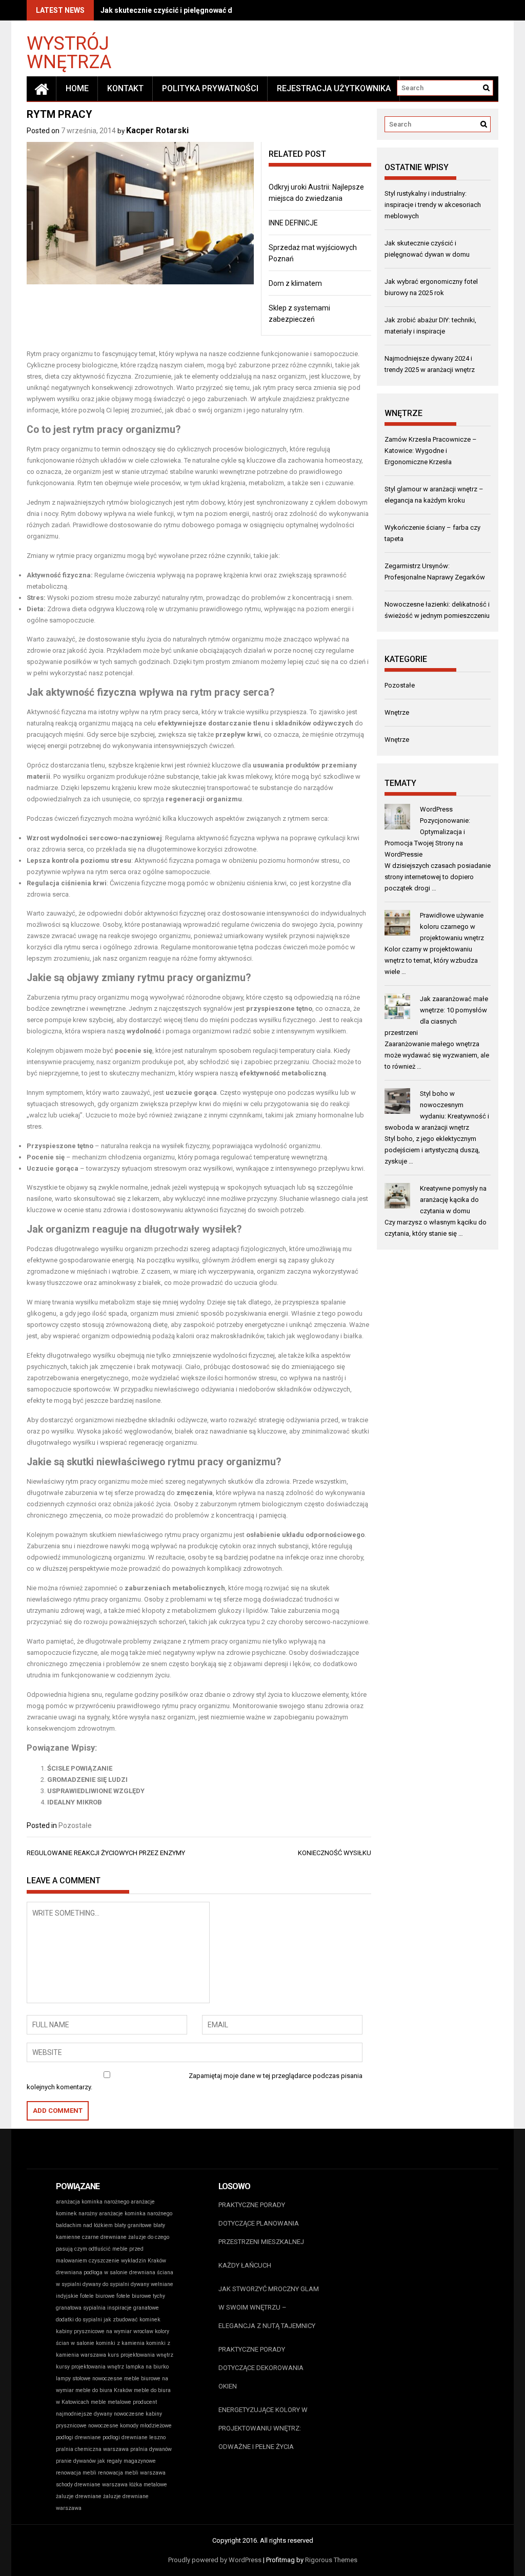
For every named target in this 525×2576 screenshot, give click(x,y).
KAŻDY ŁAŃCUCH (245, 2265)
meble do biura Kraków (104, 2390)
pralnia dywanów (151, 2449)
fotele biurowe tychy (141, 2296)
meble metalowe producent (124, 2402)
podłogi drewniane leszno (134, 2437)
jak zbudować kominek (132, 2320)
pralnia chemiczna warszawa (92, 2449)
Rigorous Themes (331, 2560)
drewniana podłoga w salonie (92, 2272)
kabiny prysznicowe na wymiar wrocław (105, 2331)
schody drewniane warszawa (92, 2485)
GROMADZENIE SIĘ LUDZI (87, 1780)
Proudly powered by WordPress (215, 2560)
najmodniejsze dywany (84, 2414)
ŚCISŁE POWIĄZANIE (80, 1768)
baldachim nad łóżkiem (84, 2225)
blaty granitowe (133, 2225)
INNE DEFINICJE (293, 223)
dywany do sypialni (106, 2284)
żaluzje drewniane (79, 2496)
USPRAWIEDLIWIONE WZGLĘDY (96, 1791)
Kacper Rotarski (157, 130)
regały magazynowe (131, 2461)
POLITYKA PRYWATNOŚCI (210, 88)
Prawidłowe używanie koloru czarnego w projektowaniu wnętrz (452, 927)
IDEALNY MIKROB (75, 1802)
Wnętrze (397, 712)
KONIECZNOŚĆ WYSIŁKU (335, 1853)
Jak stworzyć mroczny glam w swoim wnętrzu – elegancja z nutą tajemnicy (269, 2307)
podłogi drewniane (78, 2437)
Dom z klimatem (295, 283)
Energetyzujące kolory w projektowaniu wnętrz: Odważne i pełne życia (263, 2428)
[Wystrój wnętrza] (42, 89)
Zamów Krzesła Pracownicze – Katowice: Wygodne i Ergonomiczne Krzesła (431, 451)
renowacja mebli (76, 2473)
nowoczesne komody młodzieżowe (130, 2426)
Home (77, 88)
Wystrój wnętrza (69, 52)
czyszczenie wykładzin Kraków (127, 2261)
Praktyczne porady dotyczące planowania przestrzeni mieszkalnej (261, 2223)
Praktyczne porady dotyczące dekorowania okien (261, 2368)
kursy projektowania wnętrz (90, 2367)
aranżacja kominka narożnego (93, 2202)
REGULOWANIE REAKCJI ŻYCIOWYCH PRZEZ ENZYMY (106, 1853)
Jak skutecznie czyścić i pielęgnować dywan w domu (189, 10)
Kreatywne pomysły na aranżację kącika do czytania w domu (453, 1200)
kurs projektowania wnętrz (140, 2355)
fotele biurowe (97, 2296)
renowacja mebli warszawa (132, 2473)
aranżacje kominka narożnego (136, 2214)
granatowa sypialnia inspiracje (94, 2308)
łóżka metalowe (148, 2485)
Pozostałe (75, 1825)
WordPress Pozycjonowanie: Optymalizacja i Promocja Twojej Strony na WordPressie (428, 832)
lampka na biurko (147, 2367)
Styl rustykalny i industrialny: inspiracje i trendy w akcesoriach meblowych (433, 205)
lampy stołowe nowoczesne (89, 2378)
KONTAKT (125, 88)
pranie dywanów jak (80, 2461)
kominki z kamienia (120, 2343)
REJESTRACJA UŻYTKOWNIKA (334, 88)
